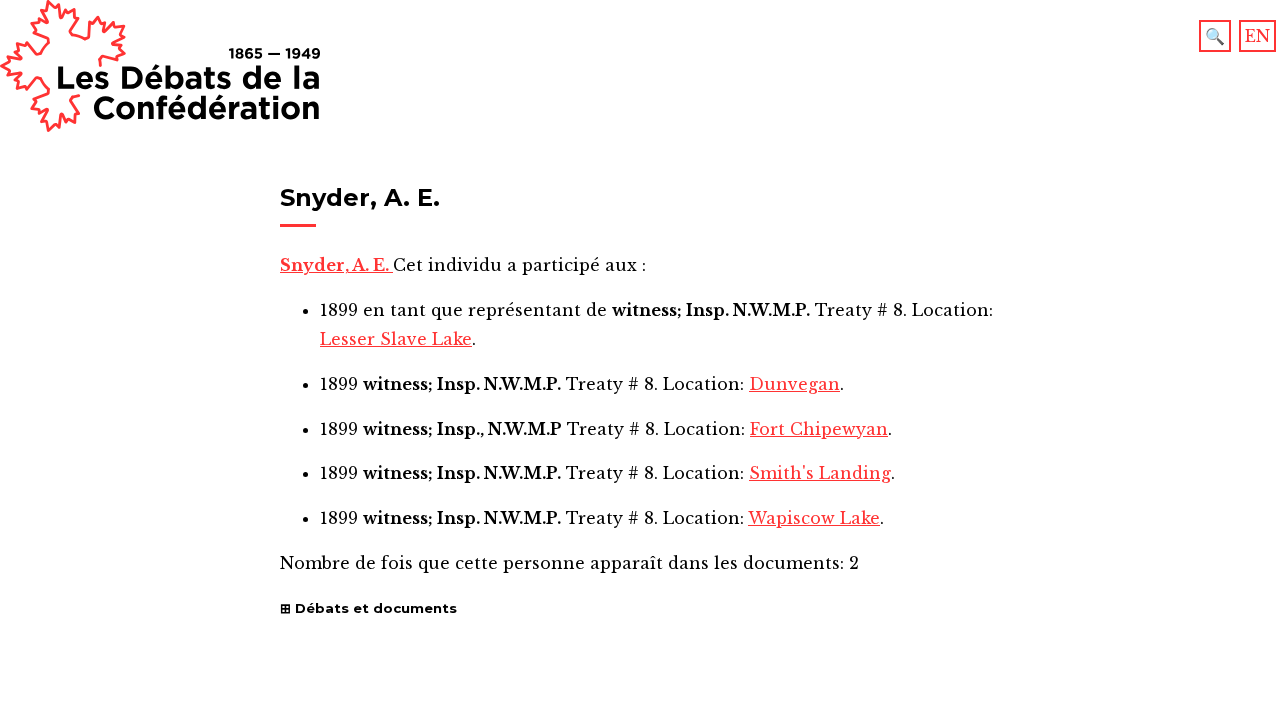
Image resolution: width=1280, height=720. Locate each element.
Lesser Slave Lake (396, 339)
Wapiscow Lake (814, 518)
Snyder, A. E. (336, 265)
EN (1257, 36)
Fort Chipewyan (819, 429)
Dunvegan (794, 384)
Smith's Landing (820, 473)
